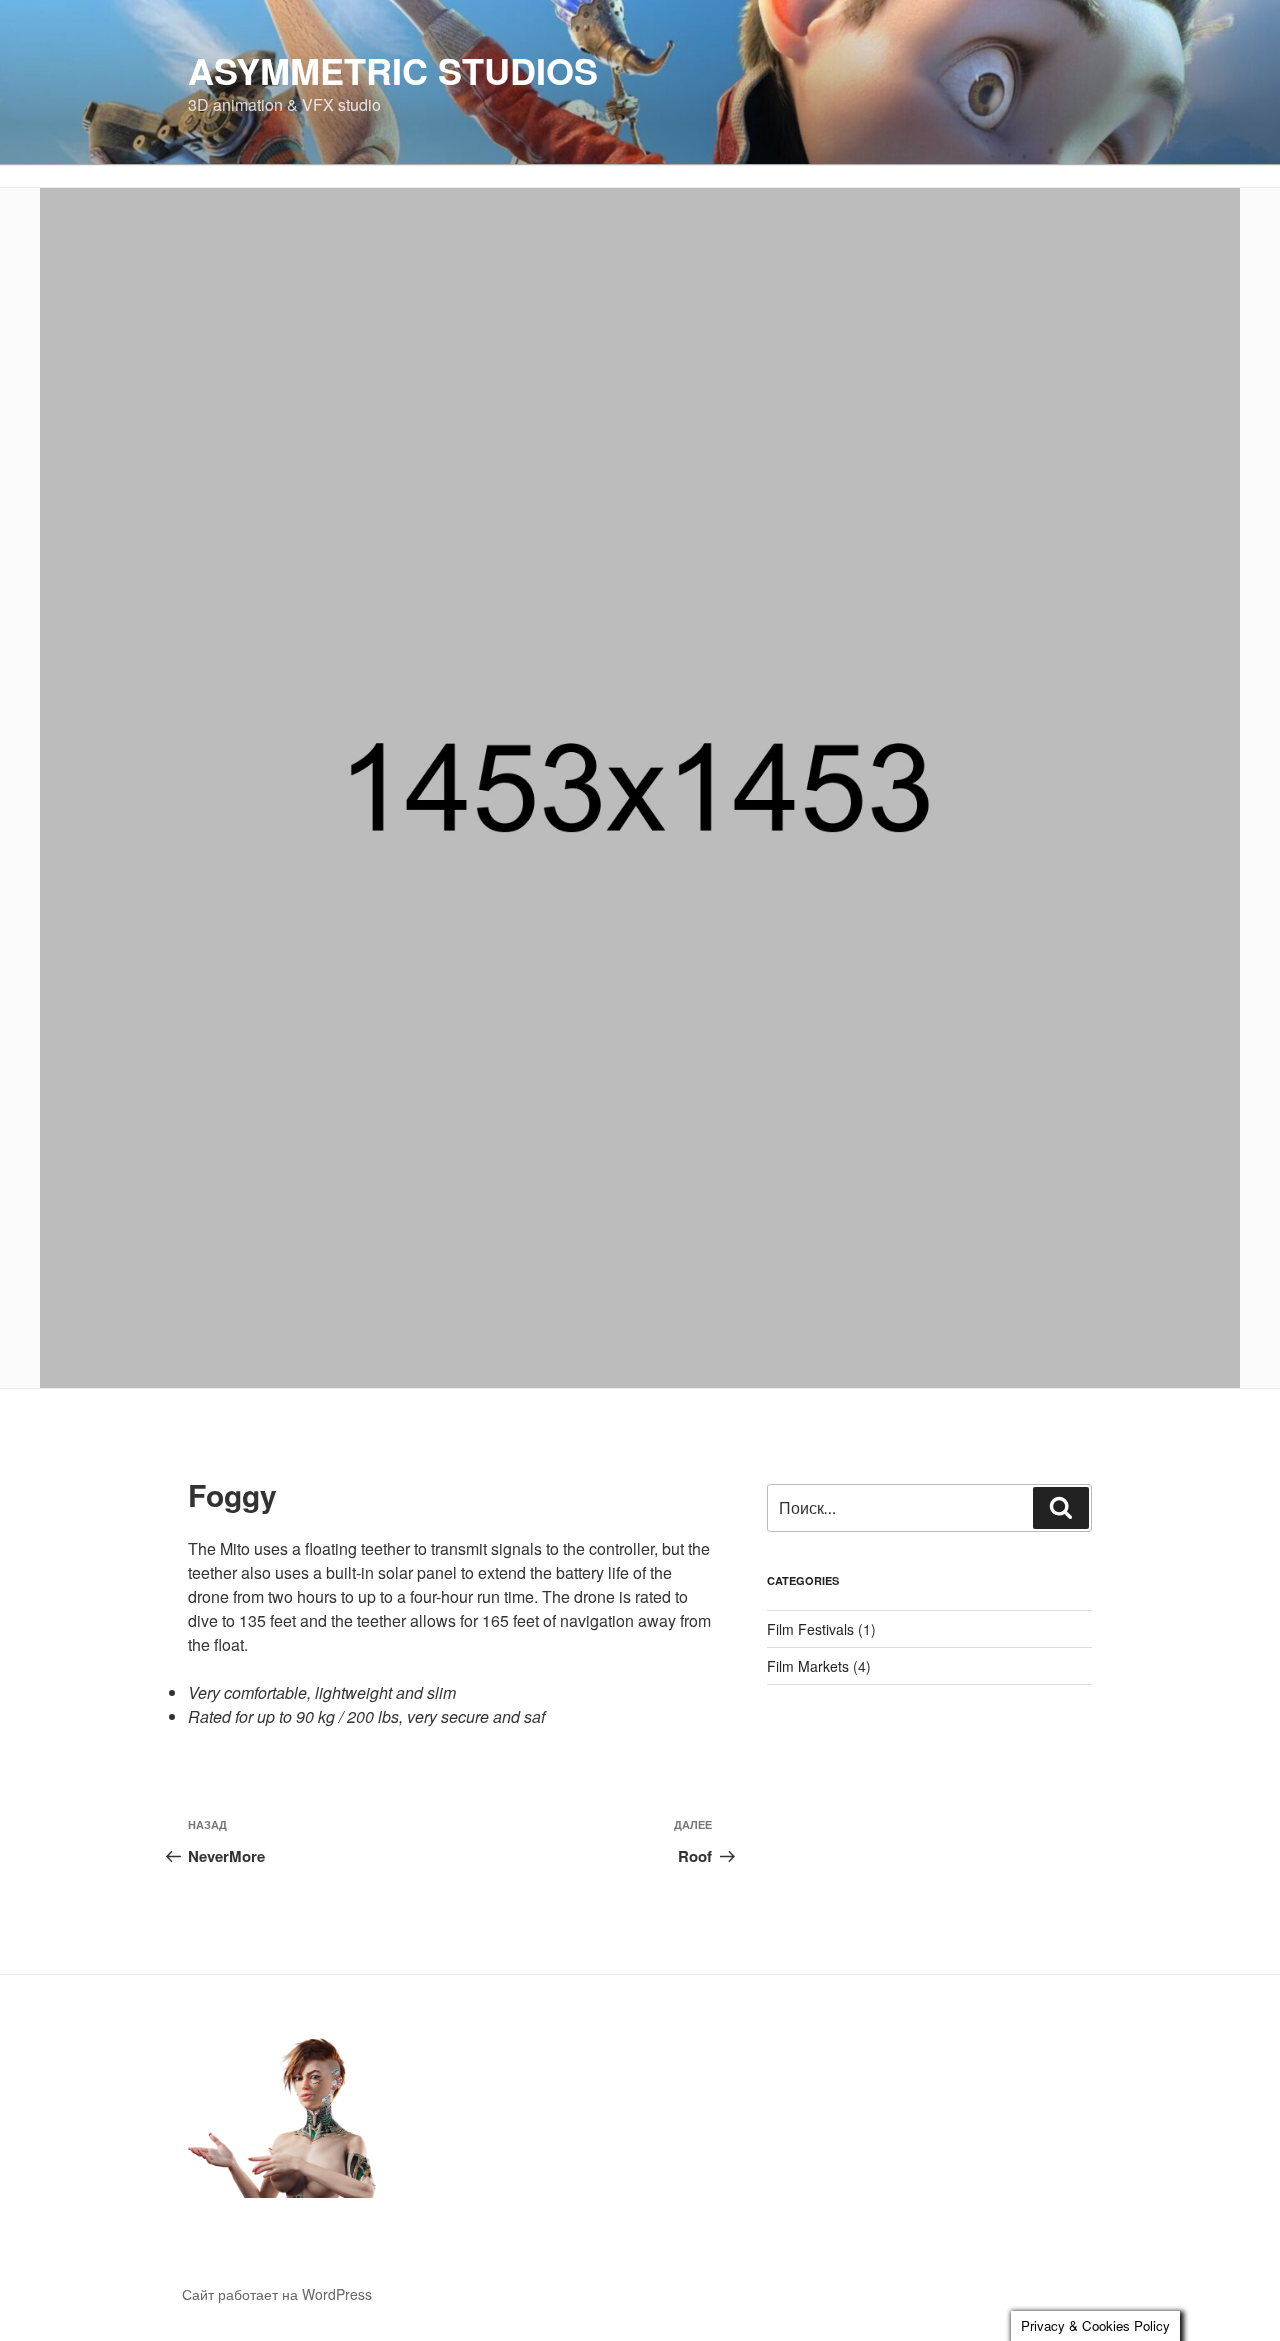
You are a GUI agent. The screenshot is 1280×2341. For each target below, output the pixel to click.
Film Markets (808, 1666)
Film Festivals (810, 1629)
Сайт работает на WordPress (277, 2294)
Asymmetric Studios (393, 70)
